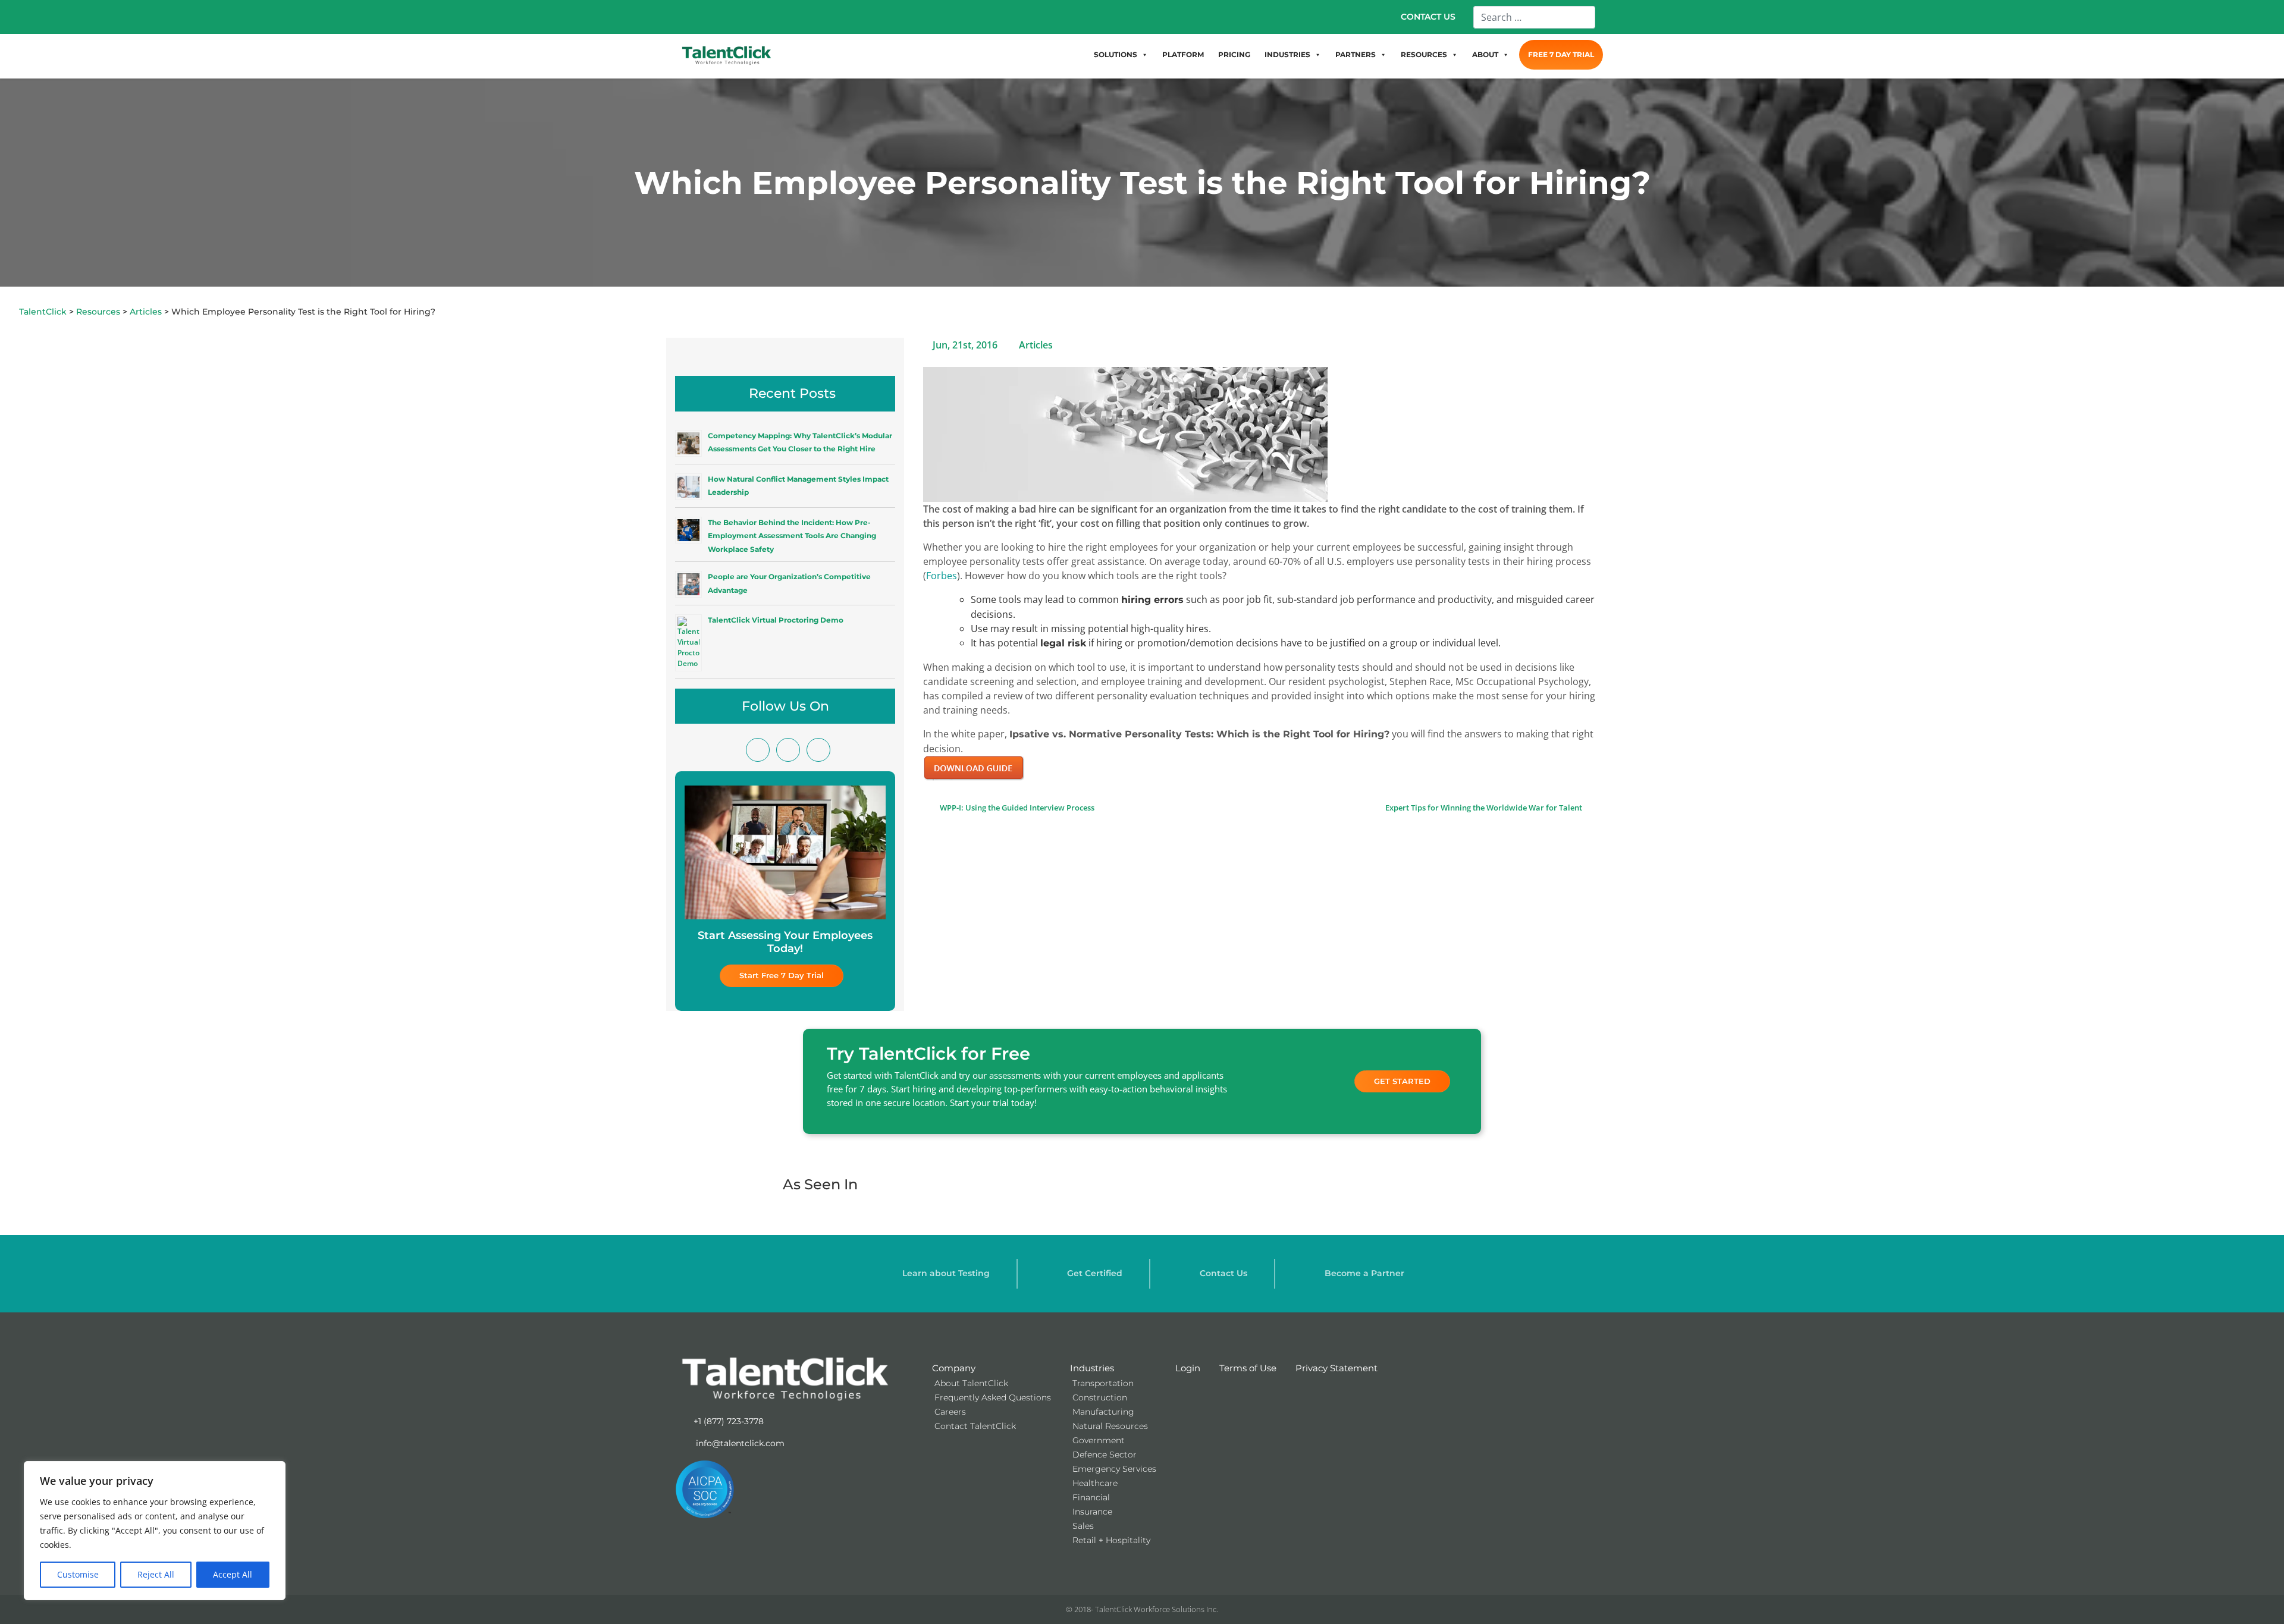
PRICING (1234, 54)
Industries (1092, 1368)
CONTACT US (1428, 17)
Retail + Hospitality (1111, 1540)
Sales (1083, 1526)
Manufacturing (1103, 1412)
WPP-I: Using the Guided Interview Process (1016, 808)
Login (1188, 1368)
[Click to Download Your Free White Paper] (974, 767)
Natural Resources (1110, 1426)
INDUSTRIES (1287, 54)
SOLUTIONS (1116, 54)
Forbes (942, 576)
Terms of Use (1248, 1368)
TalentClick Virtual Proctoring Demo (776, 620)
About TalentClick (971, 1383)
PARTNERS (1356, 54)
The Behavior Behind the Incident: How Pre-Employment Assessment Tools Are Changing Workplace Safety (792, 536)
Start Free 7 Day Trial (782, 975)
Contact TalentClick (975, 1426)
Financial (1091, 1497)
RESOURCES (1424, 54)
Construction (1100, 1397)
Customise (78, 1574)
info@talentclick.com (739, 1443)
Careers (950, 1412)
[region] (155, 1531)
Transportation (1103, 1383)
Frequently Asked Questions (993, 1397)
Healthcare (1095, 1483)
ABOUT (1485, 54)
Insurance (1092, 1512)
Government (1099, 1440)
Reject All (156, 1574)
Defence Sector (1105, 1455)
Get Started (1402, 1081)
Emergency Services (1114, 1469)
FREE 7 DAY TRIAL (1561, 54)
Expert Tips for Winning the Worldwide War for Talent (1485, 808)
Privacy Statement (1336, 1368)
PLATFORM (1183, 54)
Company (954, 1368)
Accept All (233, 1574)
